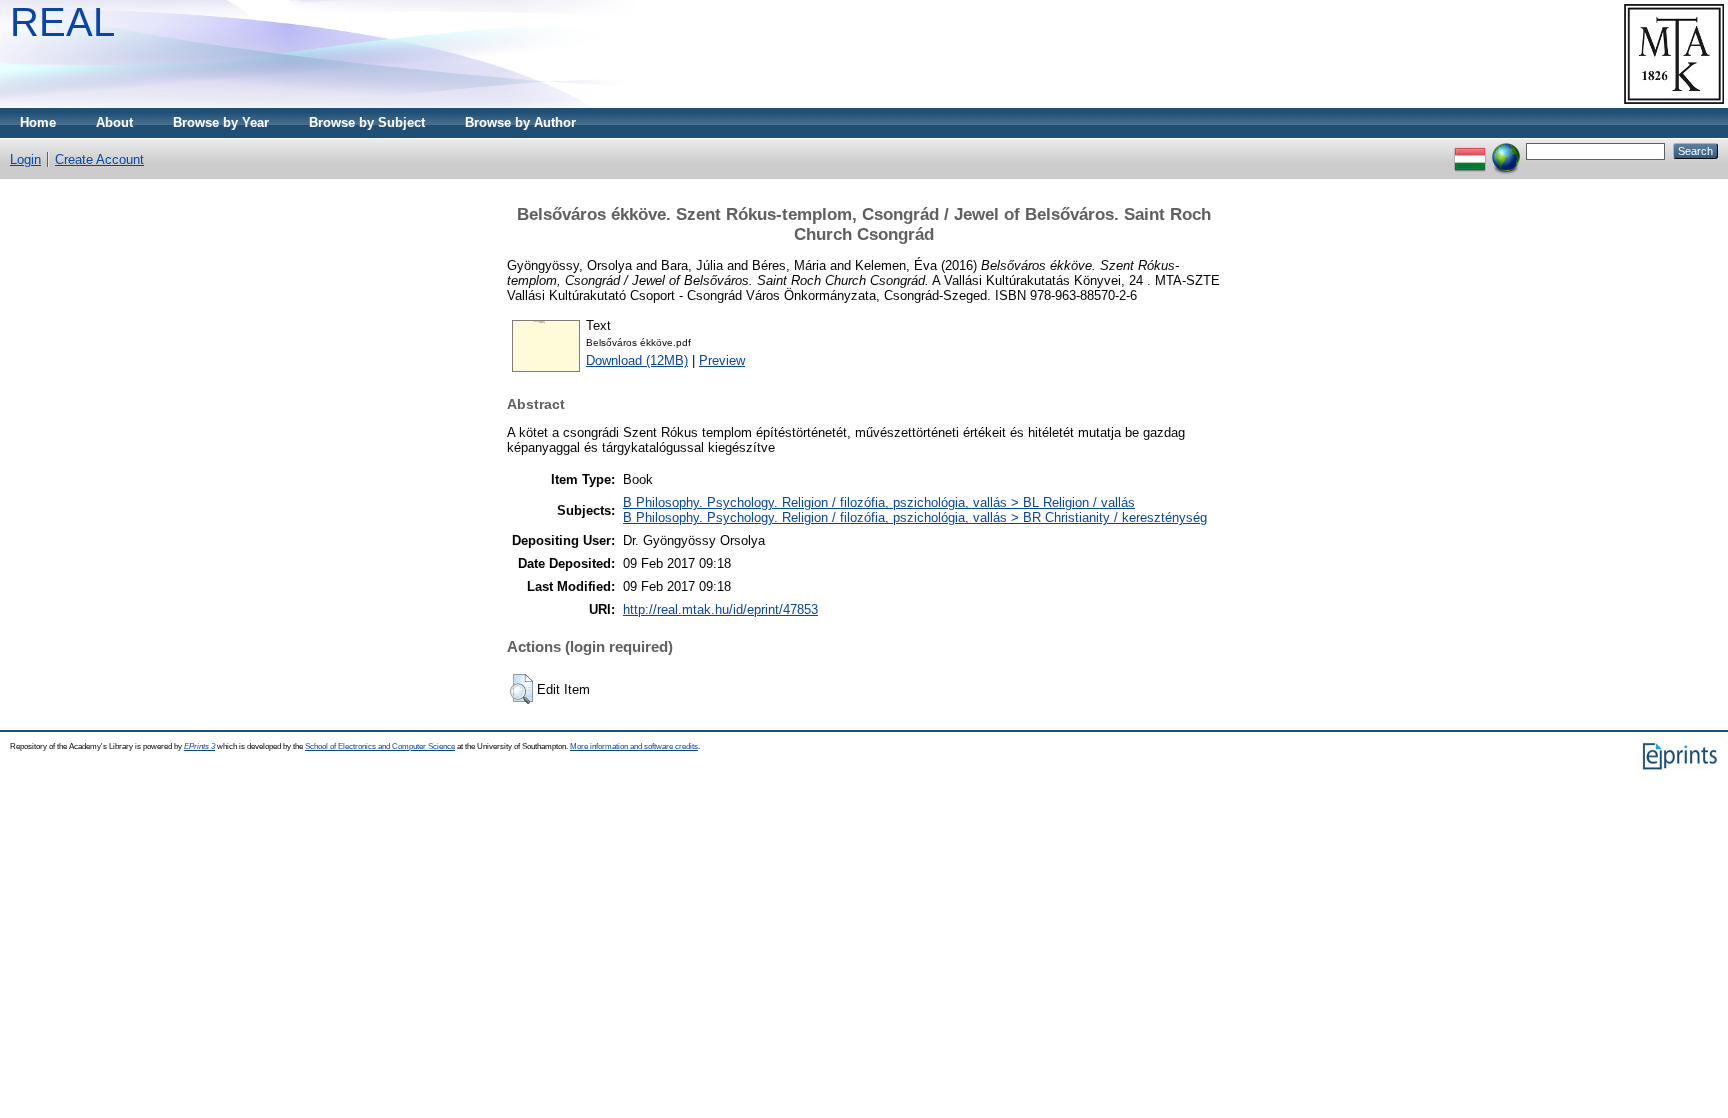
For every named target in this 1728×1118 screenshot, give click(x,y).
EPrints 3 (199, 746)
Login (25, 159)
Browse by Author (520, 122)
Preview (722, 360)
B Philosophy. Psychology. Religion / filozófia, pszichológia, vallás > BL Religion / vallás (879, 502)
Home (38, 122)
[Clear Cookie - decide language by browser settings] (1506, 150)
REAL (62, 22)
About (114, 122)
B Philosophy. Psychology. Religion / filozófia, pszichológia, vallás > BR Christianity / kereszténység (915, 517)
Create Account (99, 159)
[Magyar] (1470, 150)
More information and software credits (634, 746)
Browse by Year (221, 122)
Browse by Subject (367, 122)
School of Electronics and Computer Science (380, 746)
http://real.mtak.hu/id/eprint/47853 (720, 609)
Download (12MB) (637, 360)
